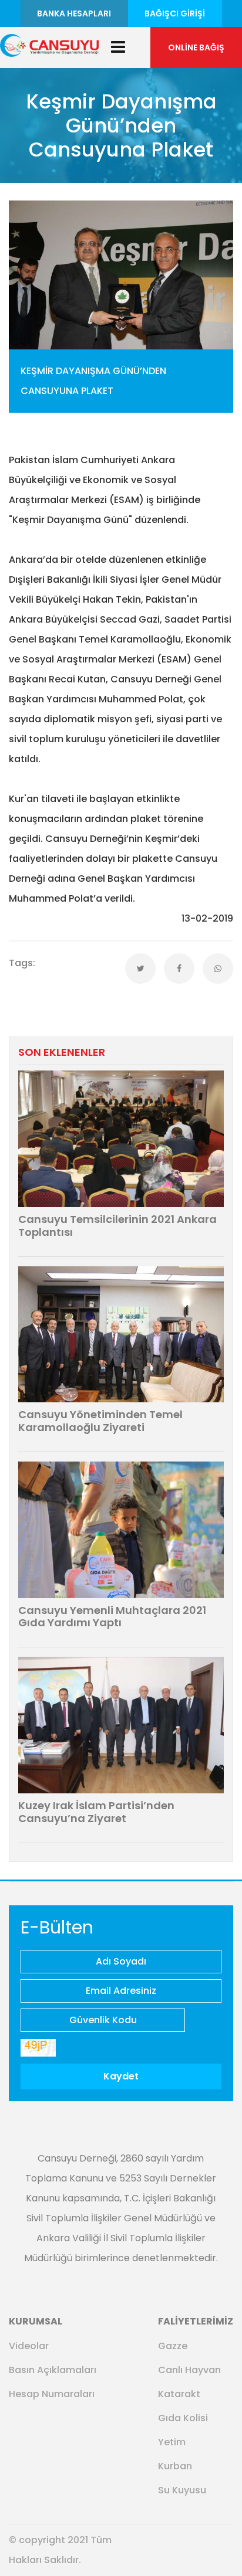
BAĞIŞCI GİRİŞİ (175, 13)
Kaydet (121, 2076)
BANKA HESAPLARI (74, 13)
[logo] (49, 44)
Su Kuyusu (182, 2490)
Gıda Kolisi (183, 2418)
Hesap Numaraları (52, 2394)
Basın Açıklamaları (53, 2370)
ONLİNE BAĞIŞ (196, 47)
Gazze (173, 2346)
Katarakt (179, 2394)
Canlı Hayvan (189, 2370)
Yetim (172, 2442)
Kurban (175, 2466)
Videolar (29, 2346)
